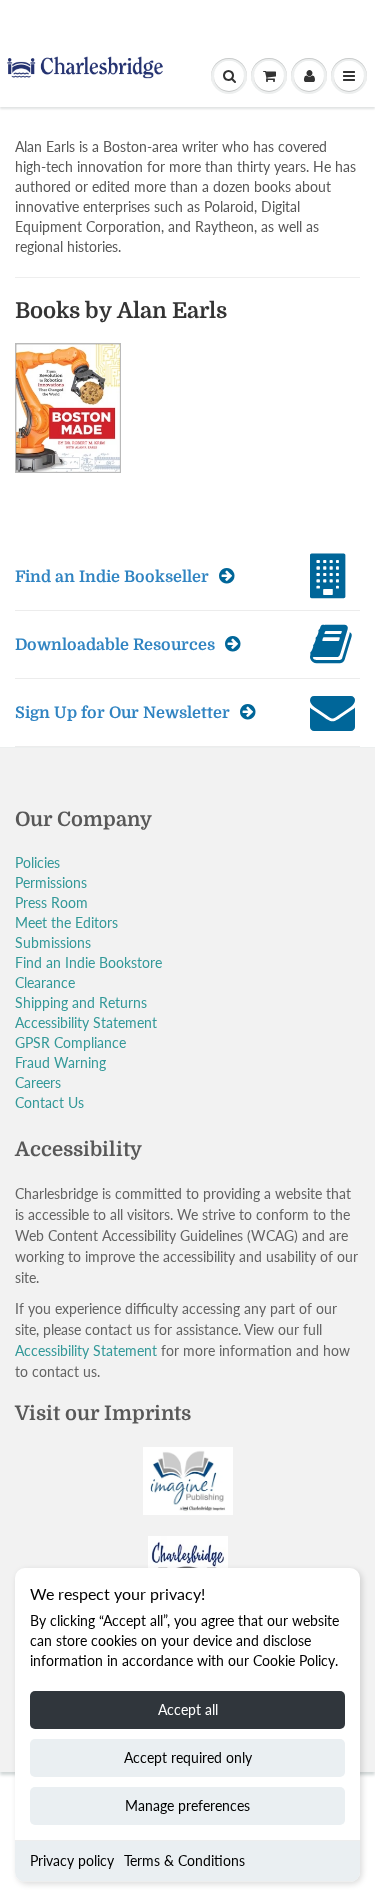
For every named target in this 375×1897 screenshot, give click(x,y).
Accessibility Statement (86, 1022)
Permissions (51, 882)
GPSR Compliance (70, 1042)
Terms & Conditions (184, 1860)
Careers (38, 1082)
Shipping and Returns (81, 1002)
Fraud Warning (60, 1062)
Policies (37, 862)
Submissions (53, 942)
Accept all (188, 1709)
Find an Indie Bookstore (88, 962)
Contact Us (49, 1102)
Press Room (51, 902)
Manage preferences (187, 1805)
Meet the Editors (66, 922)
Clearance (45, 982)
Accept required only (188, 1757)
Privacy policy (72, 1860)
